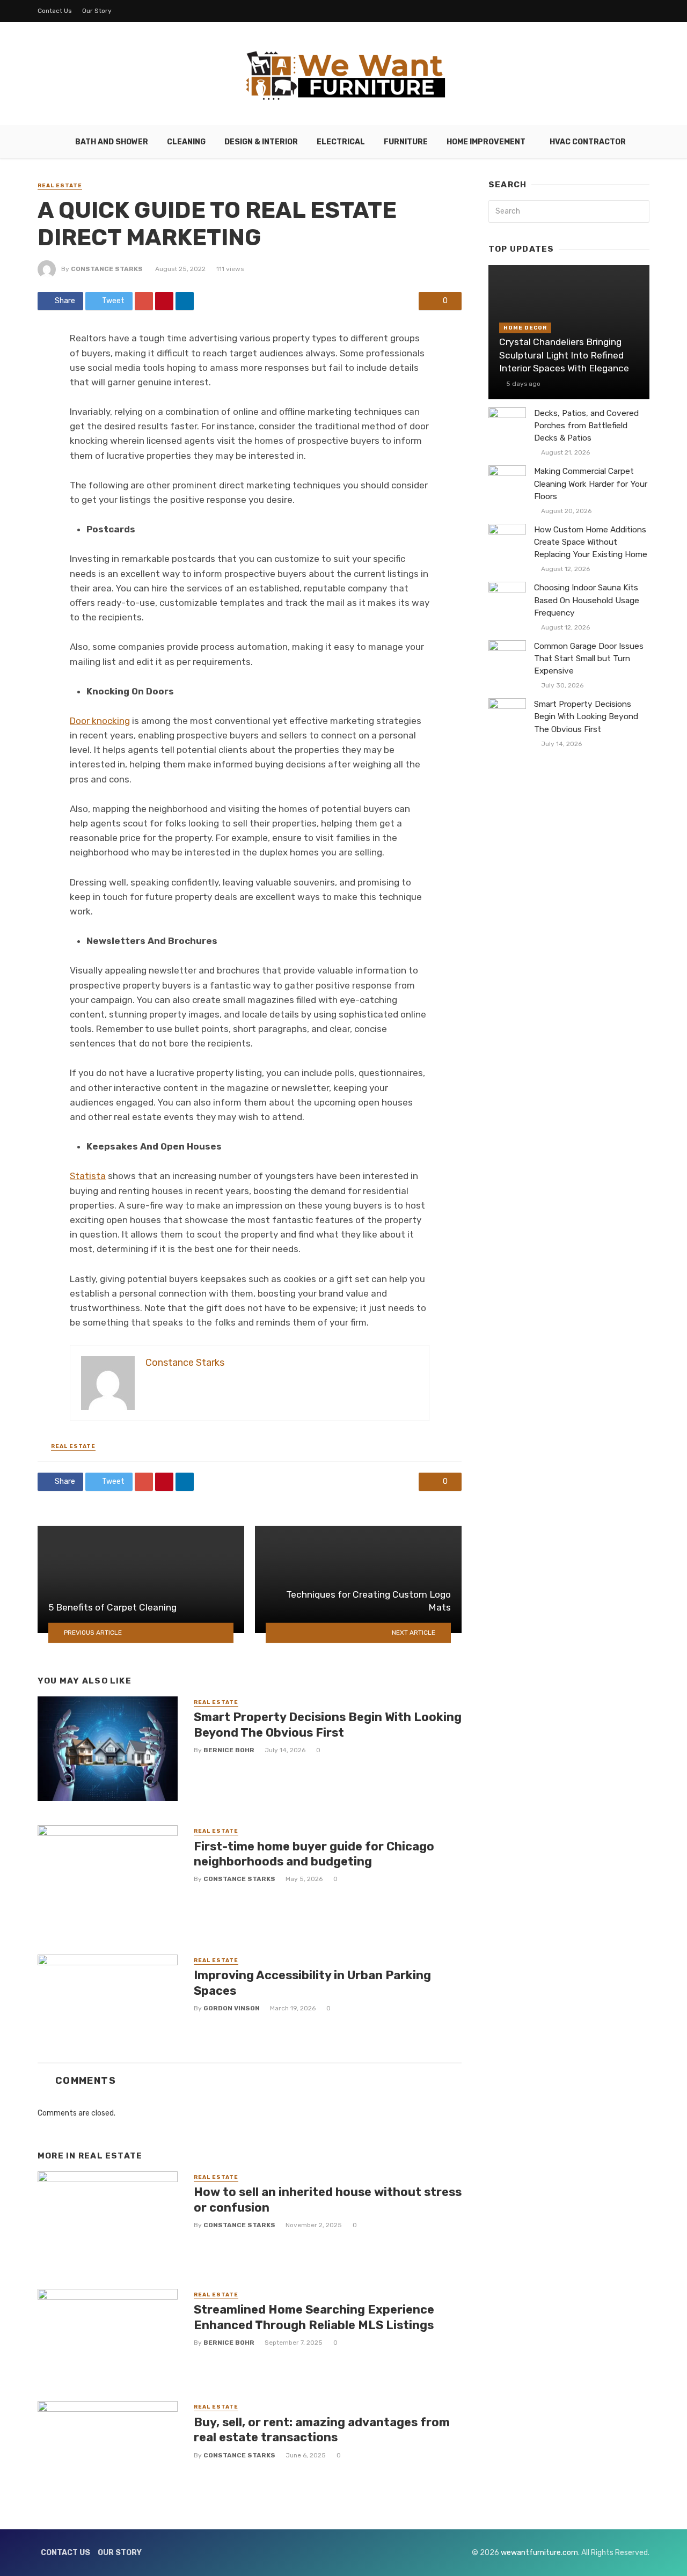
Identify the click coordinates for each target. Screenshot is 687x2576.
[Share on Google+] (144, 301)
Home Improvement (486, 142)
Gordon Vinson (232, 2008)
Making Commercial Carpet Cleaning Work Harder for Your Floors (591, 484)
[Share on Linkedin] (185, 301)
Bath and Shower (112, 142)
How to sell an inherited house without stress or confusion (328, 2200)
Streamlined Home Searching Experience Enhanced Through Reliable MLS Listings (314, 2317)
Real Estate (60, 186)
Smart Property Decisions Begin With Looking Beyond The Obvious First (328, 1725)
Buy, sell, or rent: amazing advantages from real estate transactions (322, 2430)
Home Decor (525, 328)
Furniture (406, 142)
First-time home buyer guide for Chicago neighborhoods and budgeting (314, 1854)
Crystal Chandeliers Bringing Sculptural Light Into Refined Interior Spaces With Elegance (564, 355)
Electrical (341, 142)
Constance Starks (107, 269)
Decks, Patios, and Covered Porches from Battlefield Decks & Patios (586, 426)
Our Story (97, 11)
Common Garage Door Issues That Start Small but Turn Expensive (589, 658)
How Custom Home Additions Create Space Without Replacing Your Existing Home (591, 542)
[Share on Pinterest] (164, 301)
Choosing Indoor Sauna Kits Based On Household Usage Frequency (587, 600)
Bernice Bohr (229, 1750)
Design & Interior (261, 142)
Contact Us (55, 11)
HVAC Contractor (588, 142)
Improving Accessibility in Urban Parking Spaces (312, 1983)
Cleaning (186, 142)
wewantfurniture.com (539, 2553)
